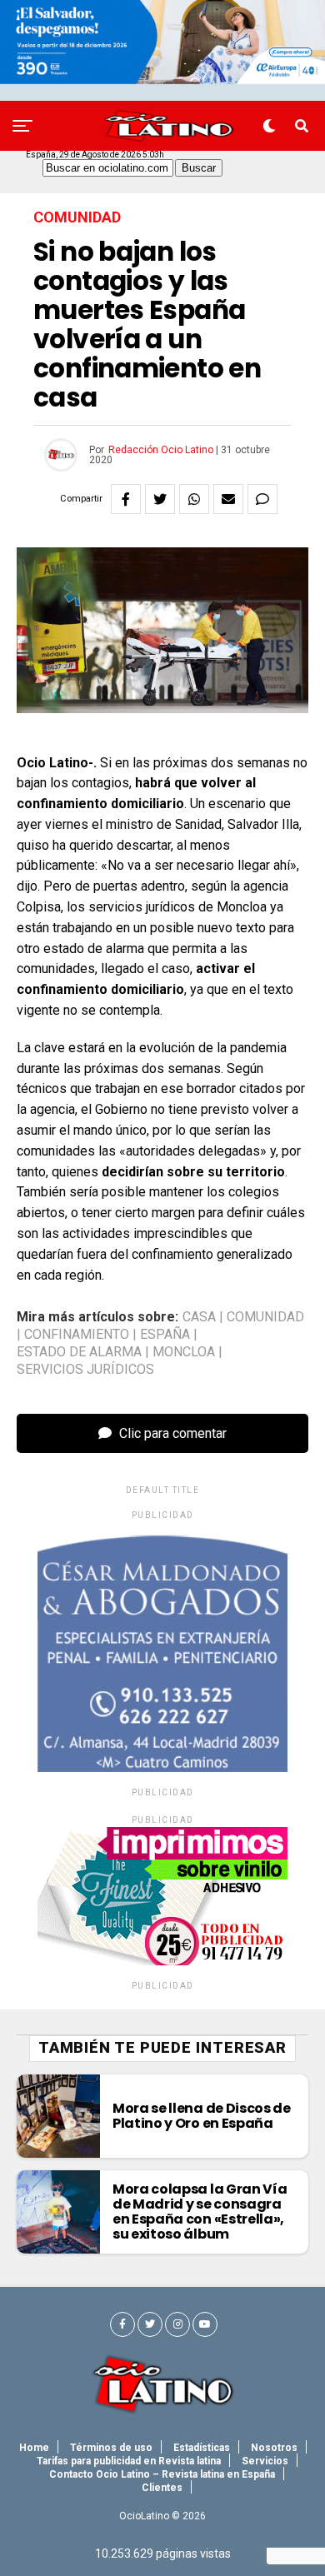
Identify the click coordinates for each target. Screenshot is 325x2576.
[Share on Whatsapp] (194, 499)
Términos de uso (111, 2448)
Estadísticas (202, 2448)
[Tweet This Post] (160, 499)
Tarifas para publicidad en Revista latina (129, 2461)
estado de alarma (79, 1352)
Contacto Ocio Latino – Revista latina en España (162, 2474)
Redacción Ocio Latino (161, 450)
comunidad (265, 1317)
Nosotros (274, 2448)
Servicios (265, 2461)
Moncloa (184, 1352)
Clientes (162, 2488)
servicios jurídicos (85, 1370)
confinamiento (77, 1335)
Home (34, 2448)
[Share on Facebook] (126, 499)
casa (199, 1317)
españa (165, 1335)
